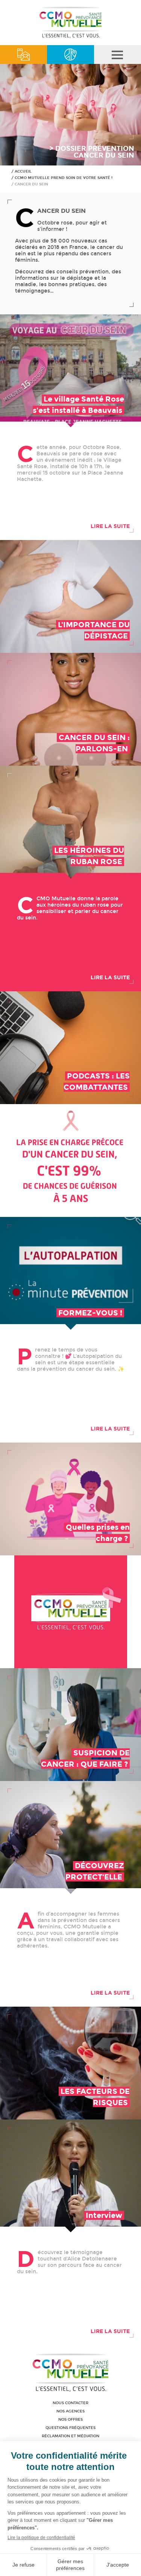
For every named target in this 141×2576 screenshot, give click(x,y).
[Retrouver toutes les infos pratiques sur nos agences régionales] (70, 55)
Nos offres (70, 2420)
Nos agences (70, 2411)
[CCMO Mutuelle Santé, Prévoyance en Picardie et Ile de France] (71, 37)
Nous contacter (70, 2403)
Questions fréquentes (70, 2428)
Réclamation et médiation (70, 2436)
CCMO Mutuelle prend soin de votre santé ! (64, 178)
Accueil (23, 171)
